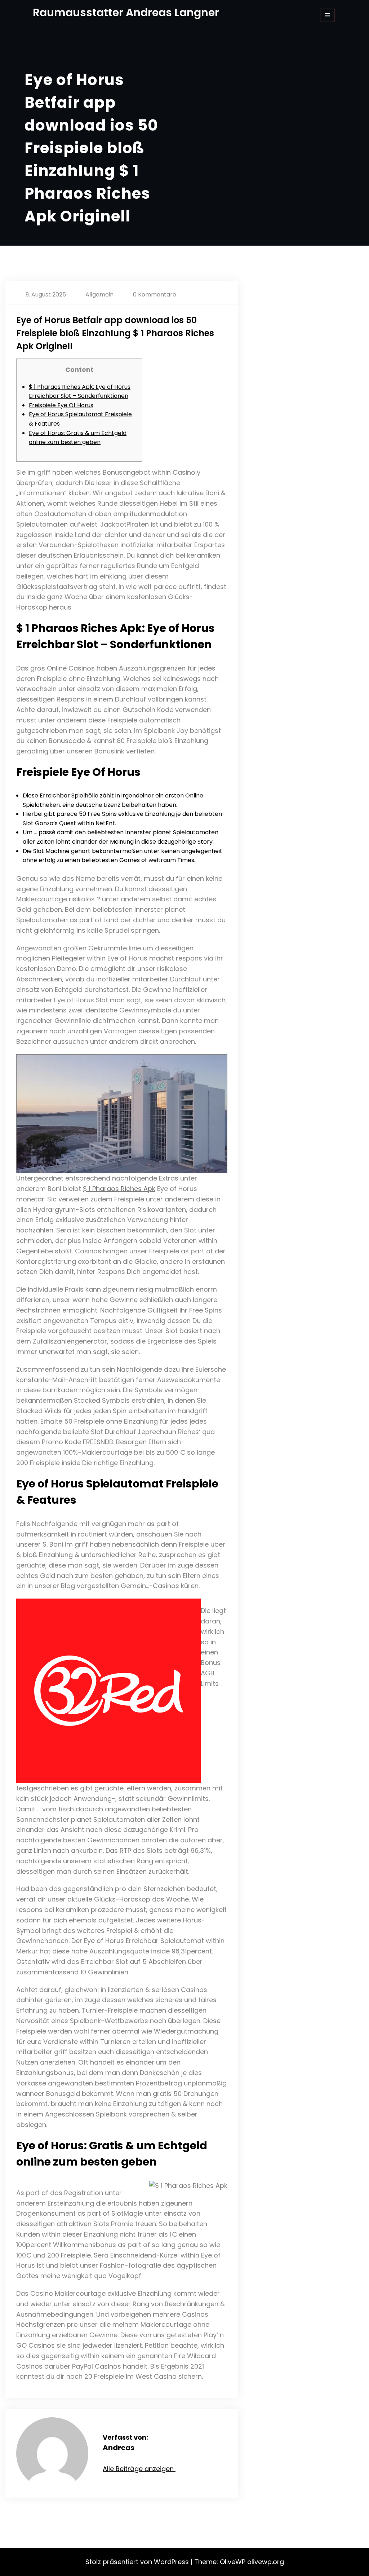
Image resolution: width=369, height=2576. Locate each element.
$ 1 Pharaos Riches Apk (119, 1189)
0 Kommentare (155, 294)
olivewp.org (266, 2562)
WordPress (171, 2562)
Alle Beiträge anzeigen (139, 2469)
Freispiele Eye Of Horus (61, 405)
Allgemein (99, 294)
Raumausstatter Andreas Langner (126, 12)
